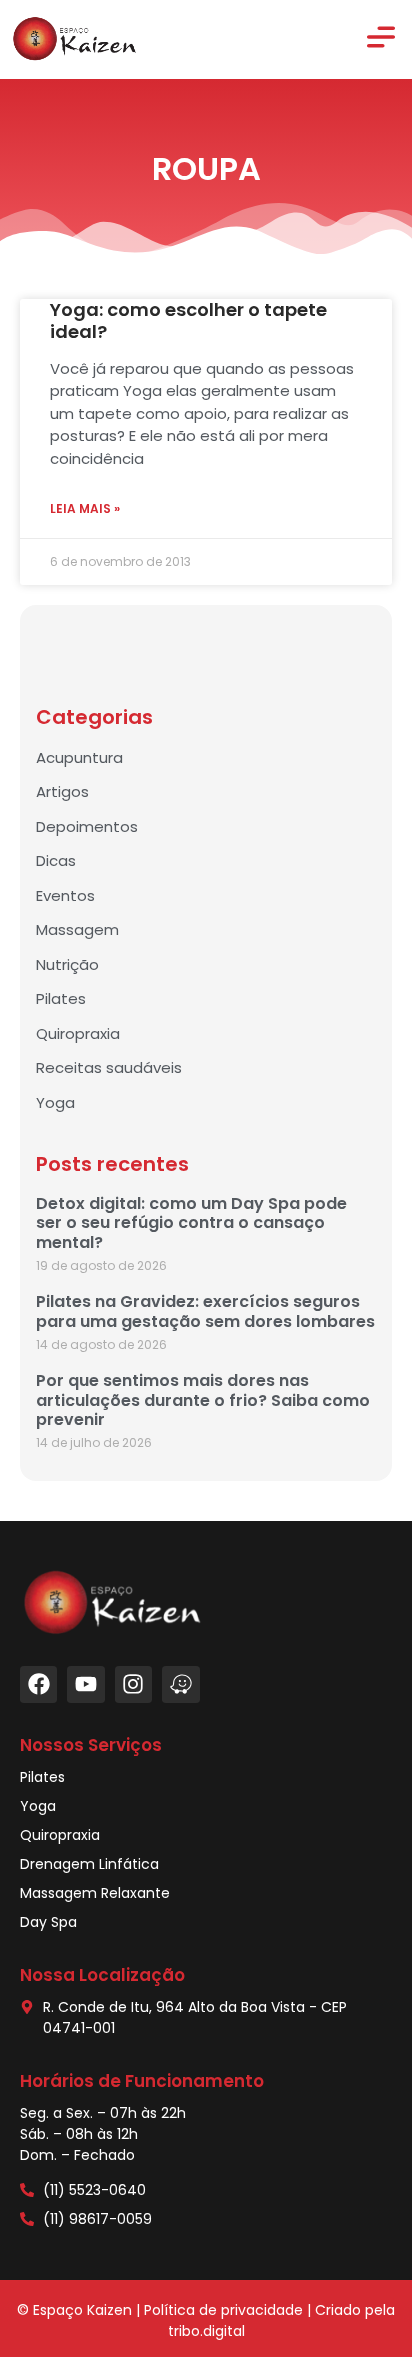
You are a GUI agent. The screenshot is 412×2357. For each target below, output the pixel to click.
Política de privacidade (223, 2310)
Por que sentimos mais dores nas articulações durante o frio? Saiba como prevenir (203, 1399)
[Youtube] (85, 1684)
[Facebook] (38, 1684)
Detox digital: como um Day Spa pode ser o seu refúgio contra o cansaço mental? (191, 1222)
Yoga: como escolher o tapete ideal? (188, 320)
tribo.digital (206, 2331)
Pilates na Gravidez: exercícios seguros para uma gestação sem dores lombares (205, 1311)
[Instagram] (133, 1684)
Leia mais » (85, 508)
